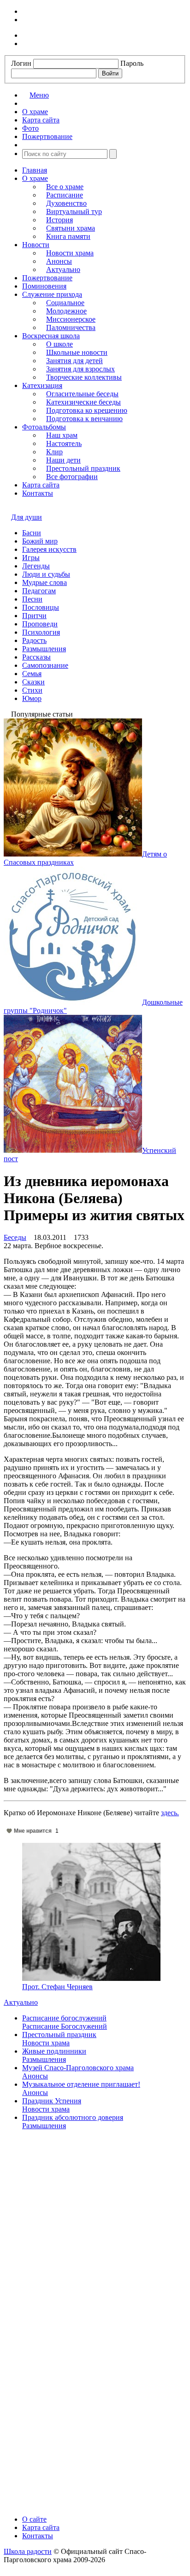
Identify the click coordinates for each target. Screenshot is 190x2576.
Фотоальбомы (44, 427)
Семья (32, 674)
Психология (41, 632)
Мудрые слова (45, 582)
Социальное (65, 303)
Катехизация (42, 385)
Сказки (33, 682)
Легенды (36, 566)
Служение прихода (52, 294)
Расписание (65, 195)
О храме (35, 178)
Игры (31, 558)
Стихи (32, 690)
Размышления (44, 649)
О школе (59, 344)
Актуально (63, 269)
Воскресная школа (51, 336)
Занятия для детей (74, 361)
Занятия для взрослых (80, 369)
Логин (21, 63)
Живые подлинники (54, 2051)
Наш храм (62, 435)
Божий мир (40, 541)
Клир (54, 452)
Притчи (34, 616)
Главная (35, 170)
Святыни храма (71, 228)
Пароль (132, 63)
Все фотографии (72, 477)
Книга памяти (68, 236)
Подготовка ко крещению (87, 410)
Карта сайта (41, 485)
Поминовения (44, 286)
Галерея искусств (49, 549)
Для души (27, 517)
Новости (36, 245)
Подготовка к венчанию (84, 419)
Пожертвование (47, 278)
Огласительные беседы (82, 394)
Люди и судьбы (46, 574)
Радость (34, 640)
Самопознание (45, 665)
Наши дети (63, 460)
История (59, 220)
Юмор (32, 698)
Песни (32, 599)
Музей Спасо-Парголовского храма (78, 2068)
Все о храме (65, 187)
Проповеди (40, 624)
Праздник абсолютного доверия (73, 2117)
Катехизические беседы (83, 402)
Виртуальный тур (74, 211)
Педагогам (39, 591)
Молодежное (66, 311)
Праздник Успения (52, 2101)
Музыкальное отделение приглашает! (81, 2084)
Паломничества (71, 327)
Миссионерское (71, 319)
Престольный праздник (83, 468)
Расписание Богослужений (65, 2026)
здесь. (170, 1813)
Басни (32, 533)
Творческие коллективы (84, 377)
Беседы (15, 1237)
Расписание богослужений (64, 2018)
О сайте (34, 2519)
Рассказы (36, 657)
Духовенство (66, 203)
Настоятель (64, 443)
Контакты (38, 493)
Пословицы (41, 607)
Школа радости (28, 2551)
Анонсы (59, 261)
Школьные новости (77, 352)
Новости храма (70, 253)
